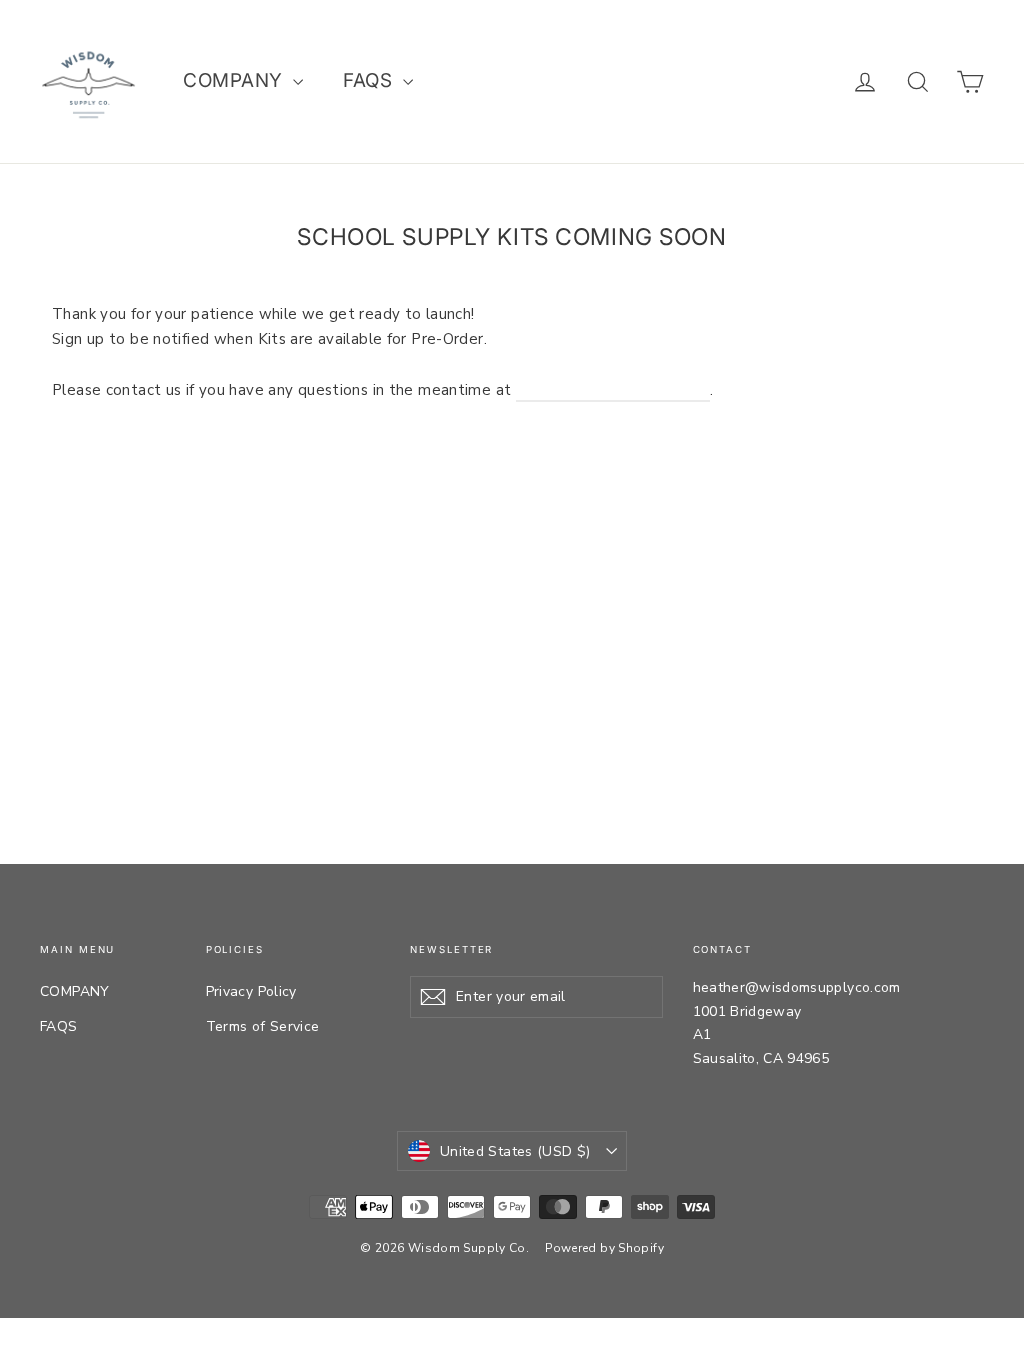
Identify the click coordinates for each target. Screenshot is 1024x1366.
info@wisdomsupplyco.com (613, 390)
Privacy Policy (251, 991)
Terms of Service (263, 1026)
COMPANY (235, 80)
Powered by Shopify (604, 1248)
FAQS (370, 80)
